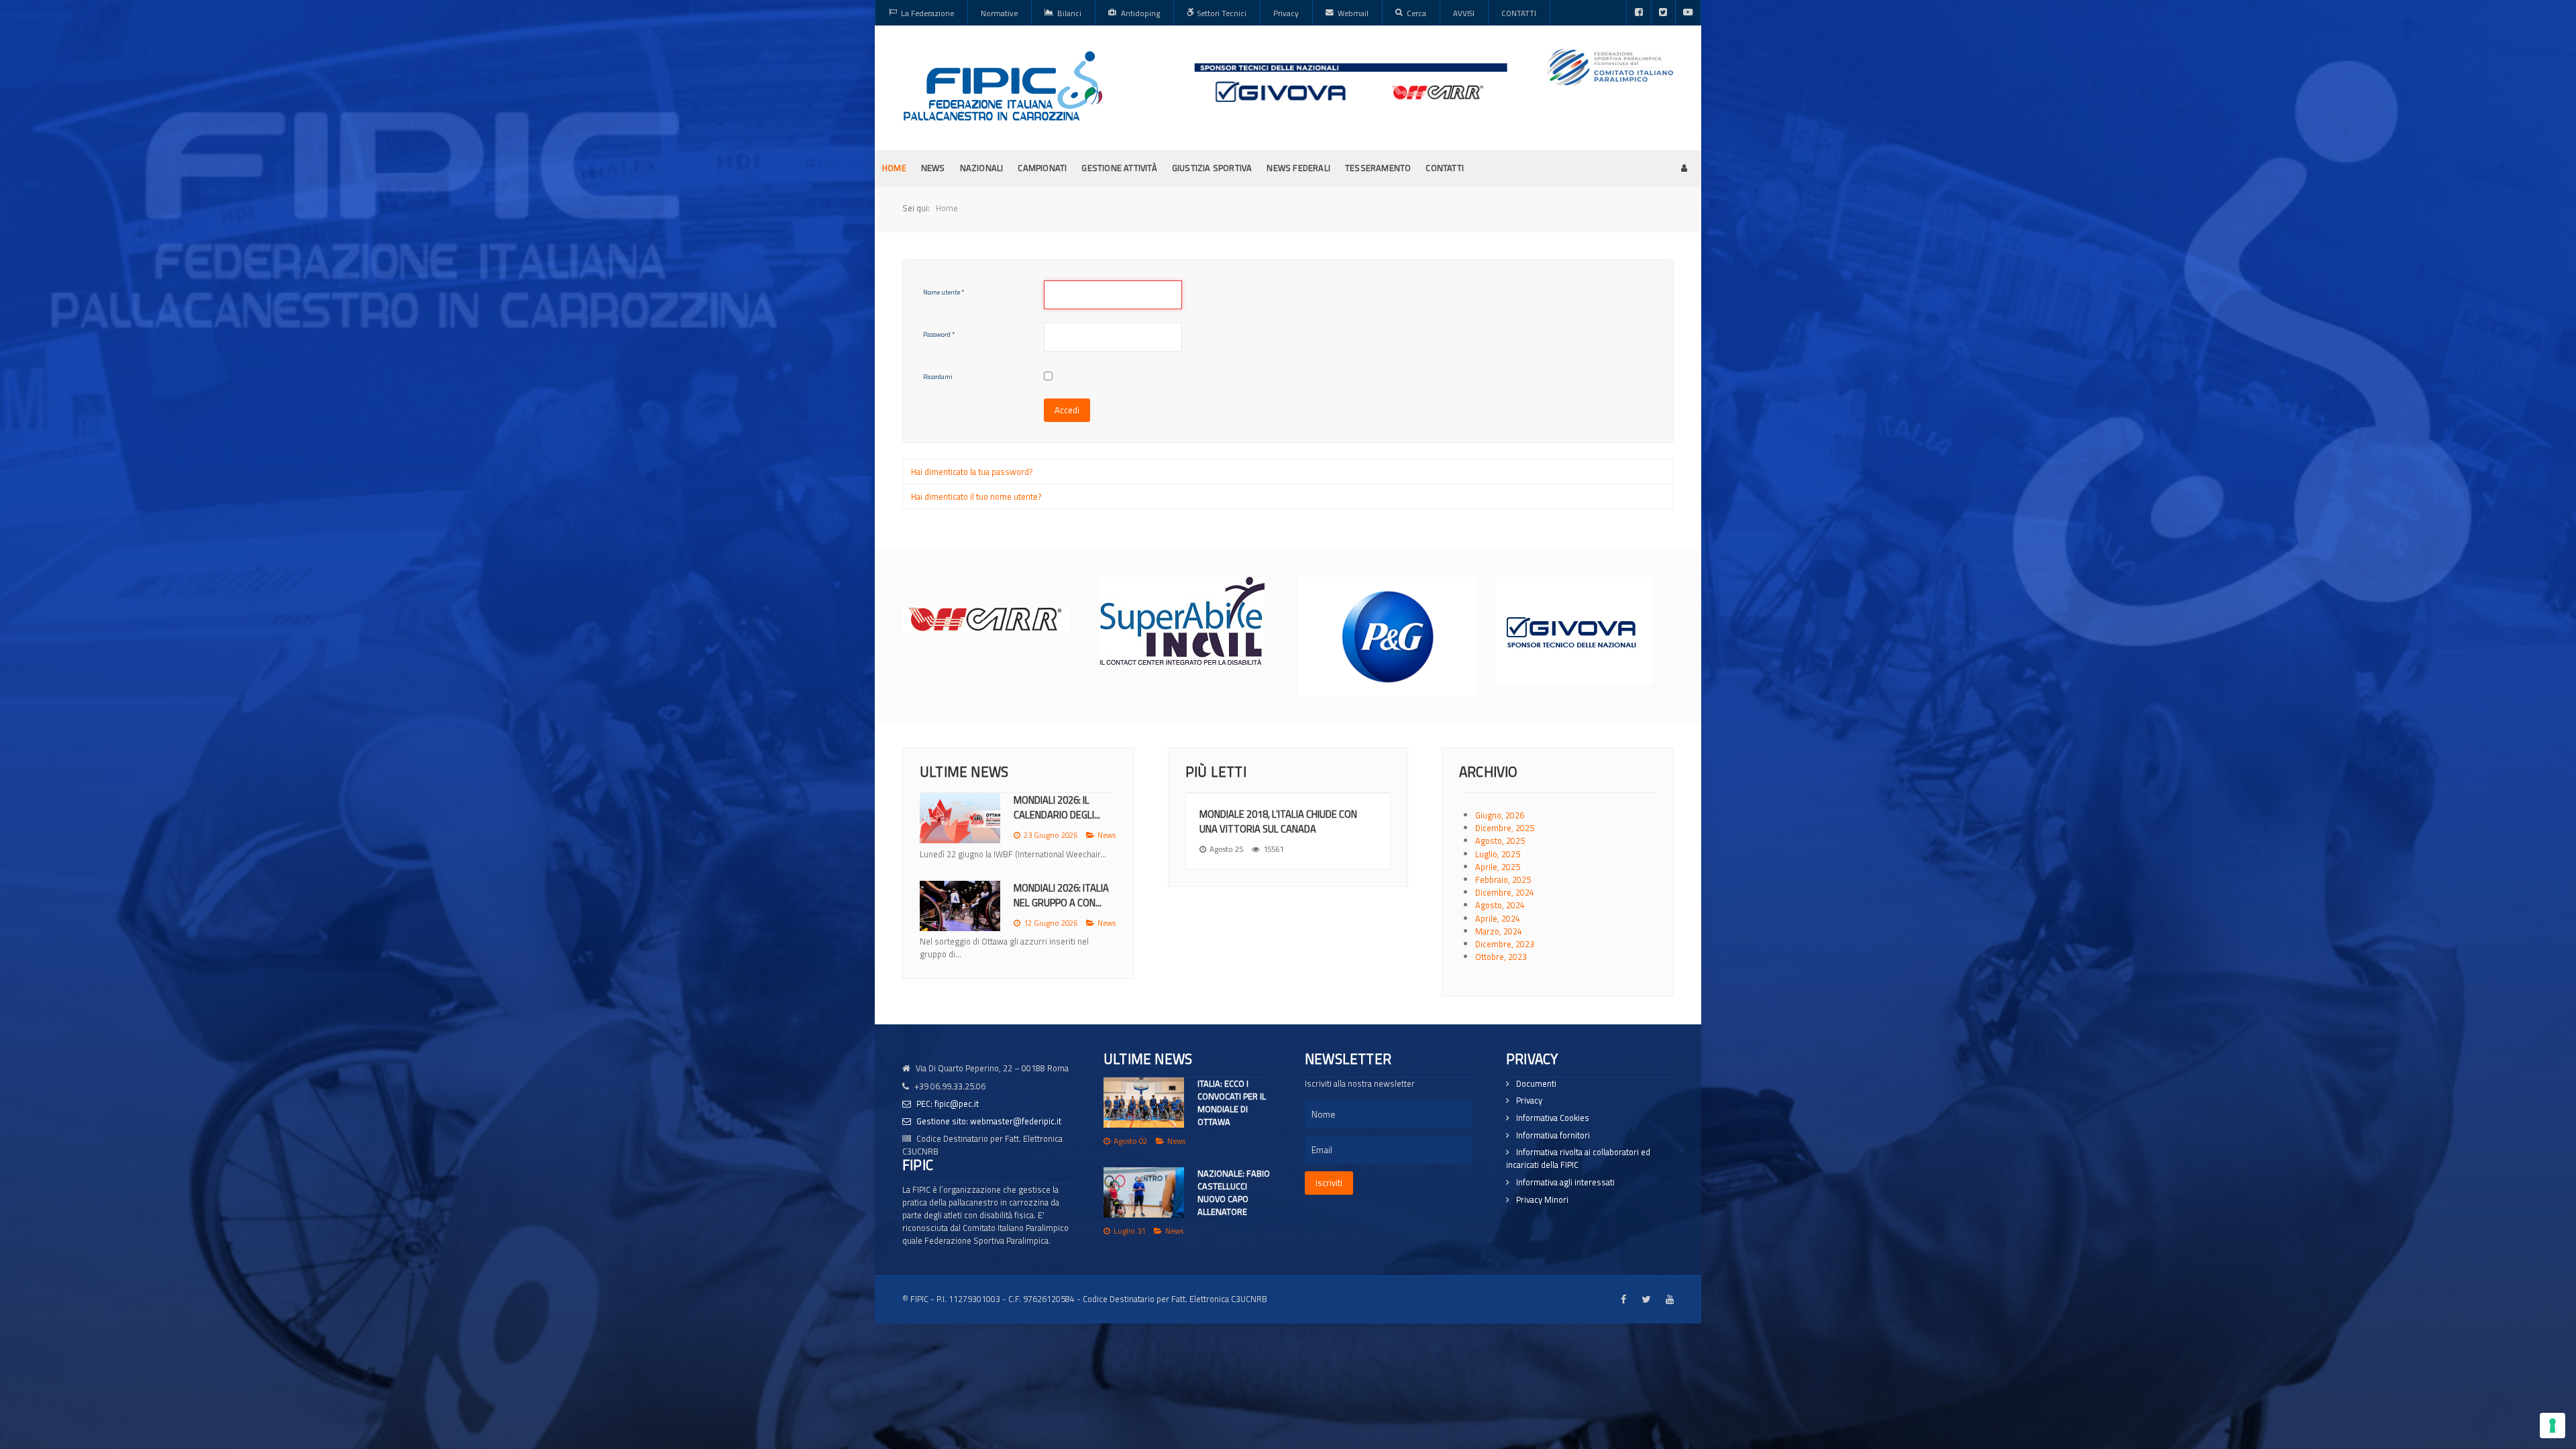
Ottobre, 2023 (1501, 957)
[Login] (1684, 168)
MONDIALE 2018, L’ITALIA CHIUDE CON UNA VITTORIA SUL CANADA (1278, 821)
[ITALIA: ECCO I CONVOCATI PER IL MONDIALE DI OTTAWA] (1144, 1103)
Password (939, 334)
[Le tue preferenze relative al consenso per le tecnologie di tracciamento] (2553, 1426)
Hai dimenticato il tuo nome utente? (976, 496)
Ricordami (938, 377)
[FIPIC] (1003, 86)
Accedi (1067, 410)
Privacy (1529, 1101)
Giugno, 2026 (1500, 815)
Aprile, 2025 (1498, 867)
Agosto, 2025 (1500, 841)
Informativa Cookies (1553, 1118)
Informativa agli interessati (1565, 1182)
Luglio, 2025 (1498, 854)
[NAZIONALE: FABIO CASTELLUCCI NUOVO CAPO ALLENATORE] (1144, 1192)
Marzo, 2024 (1499, 931)
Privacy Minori (1542, 1200)
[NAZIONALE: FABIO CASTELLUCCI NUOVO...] (960, 919)
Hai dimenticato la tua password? (972, 472)
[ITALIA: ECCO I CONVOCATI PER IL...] (960, 818)
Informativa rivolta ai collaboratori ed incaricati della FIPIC (1578, 1159)
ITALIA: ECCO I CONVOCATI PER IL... (1055, 807)
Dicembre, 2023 (1505, 944)
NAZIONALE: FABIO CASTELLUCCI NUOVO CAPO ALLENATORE (1234, 1193)
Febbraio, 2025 (1503, 879)
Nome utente (944, 292)
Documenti (1536, 1084)
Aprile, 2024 (1498, 918)
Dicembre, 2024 (1505, 892)
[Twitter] (1663, 13)
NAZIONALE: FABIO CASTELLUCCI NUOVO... (1062, 908)
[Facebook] (1639, 13)
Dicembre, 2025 (1505, 828)
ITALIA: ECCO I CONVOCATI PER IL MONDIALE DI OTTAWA (1232, 1103)
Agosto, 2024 (1500, 905)
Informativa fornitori (1553, 1135)
